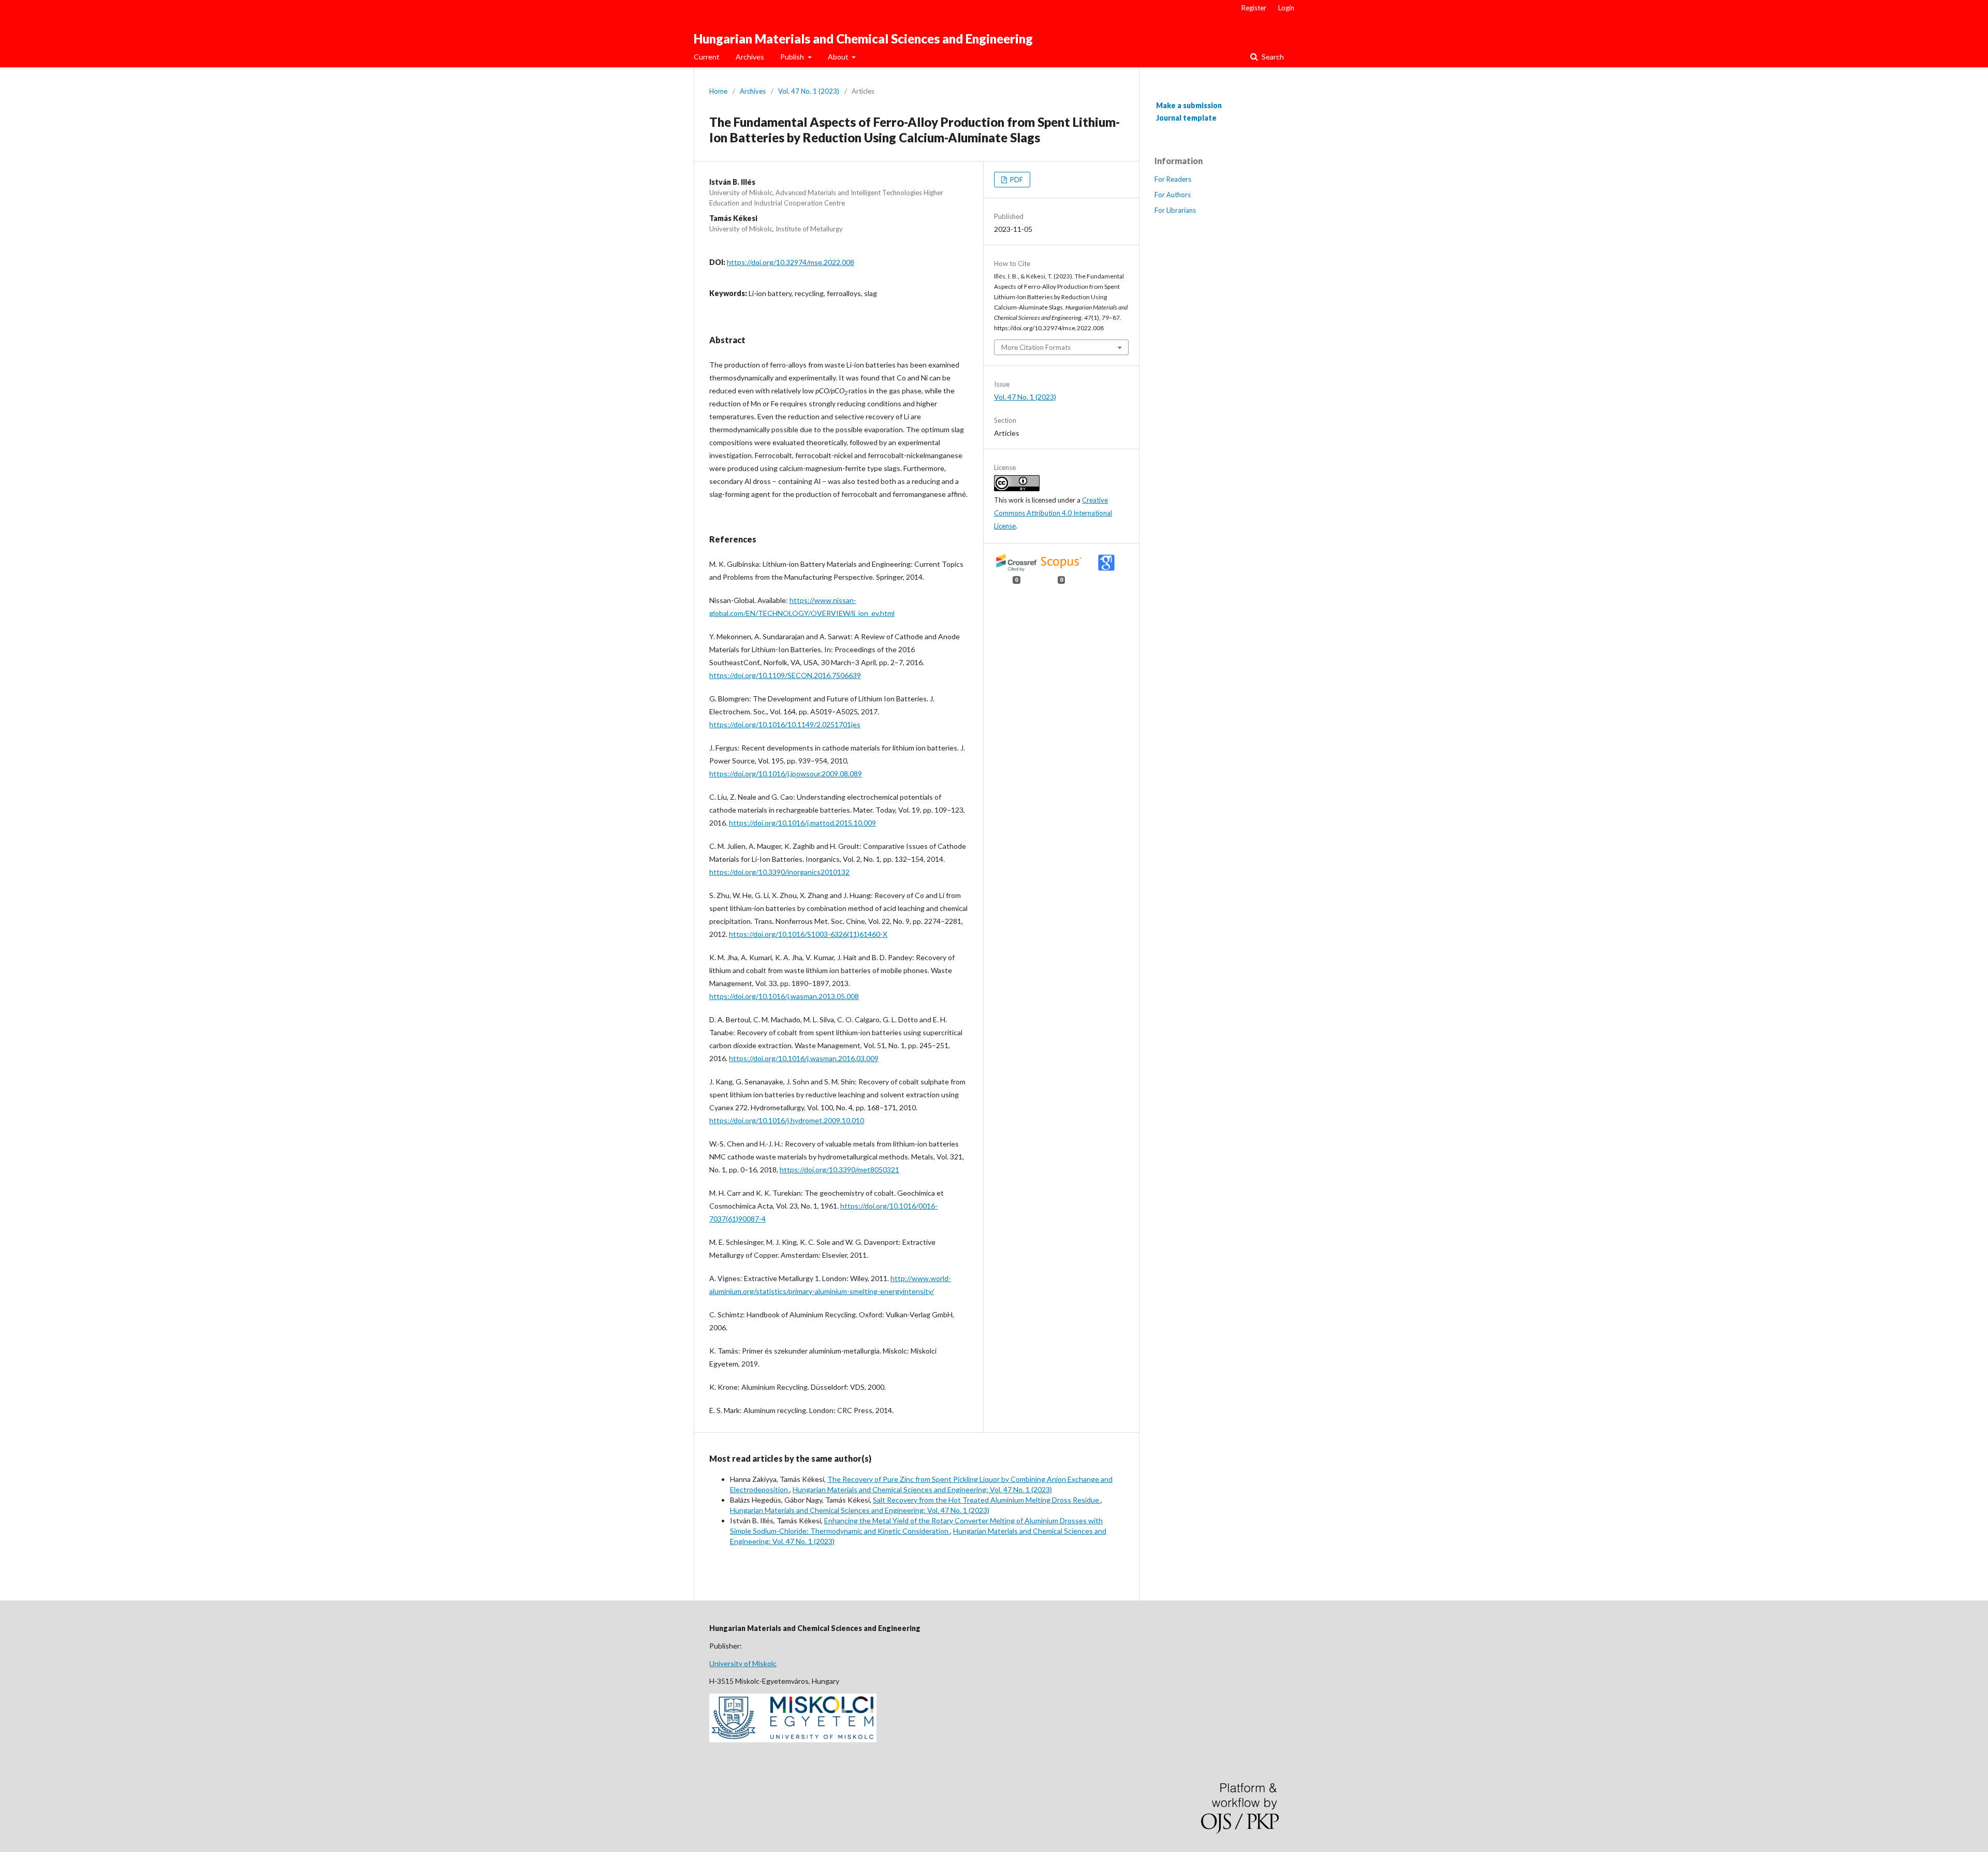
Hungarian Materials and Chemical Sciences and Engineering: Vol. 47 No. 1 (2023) (922, 1489)
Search (1272, 57)
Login (1286, 8)
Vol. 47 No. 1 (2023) (809, 91)
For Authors (1173, 195)
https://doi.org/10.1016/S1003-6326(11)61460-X (808, 934)
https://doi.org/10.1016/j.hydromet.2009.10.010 (787, 1120)
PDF (1016, 180)
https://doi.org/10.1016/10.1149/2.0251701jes (785, 724)
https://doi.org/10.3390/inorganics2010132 (779, 872)
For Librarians (1175, 210)
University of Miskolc (743, 1663)
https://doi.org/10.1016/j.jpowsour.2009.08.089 (786, 774)
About (839, 57)
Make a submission (1189, 105)
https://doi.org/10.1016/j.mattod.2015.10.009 (802, 823)
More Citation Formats (1036, 347)
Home (718, 91)
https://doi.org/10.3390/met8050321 (839, 1170)
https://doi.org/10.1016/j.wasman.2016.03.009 (804, 1058)
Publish (793, 57)
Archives (750, 57)
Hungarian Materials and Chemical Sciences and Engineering (863, 39)
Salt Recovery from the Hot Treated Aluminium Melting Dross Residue (987, 1500)
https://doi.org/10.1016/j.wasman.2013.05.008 (784, 996)
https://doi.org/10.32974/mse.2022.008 (791, 262)
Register (1254, 8)
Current (707, 57)
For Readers (1173, 179)
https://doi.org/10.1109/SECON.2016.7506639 (785, 675)
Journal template (1186, 118)
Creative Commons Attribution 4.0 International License (1053, 513)
